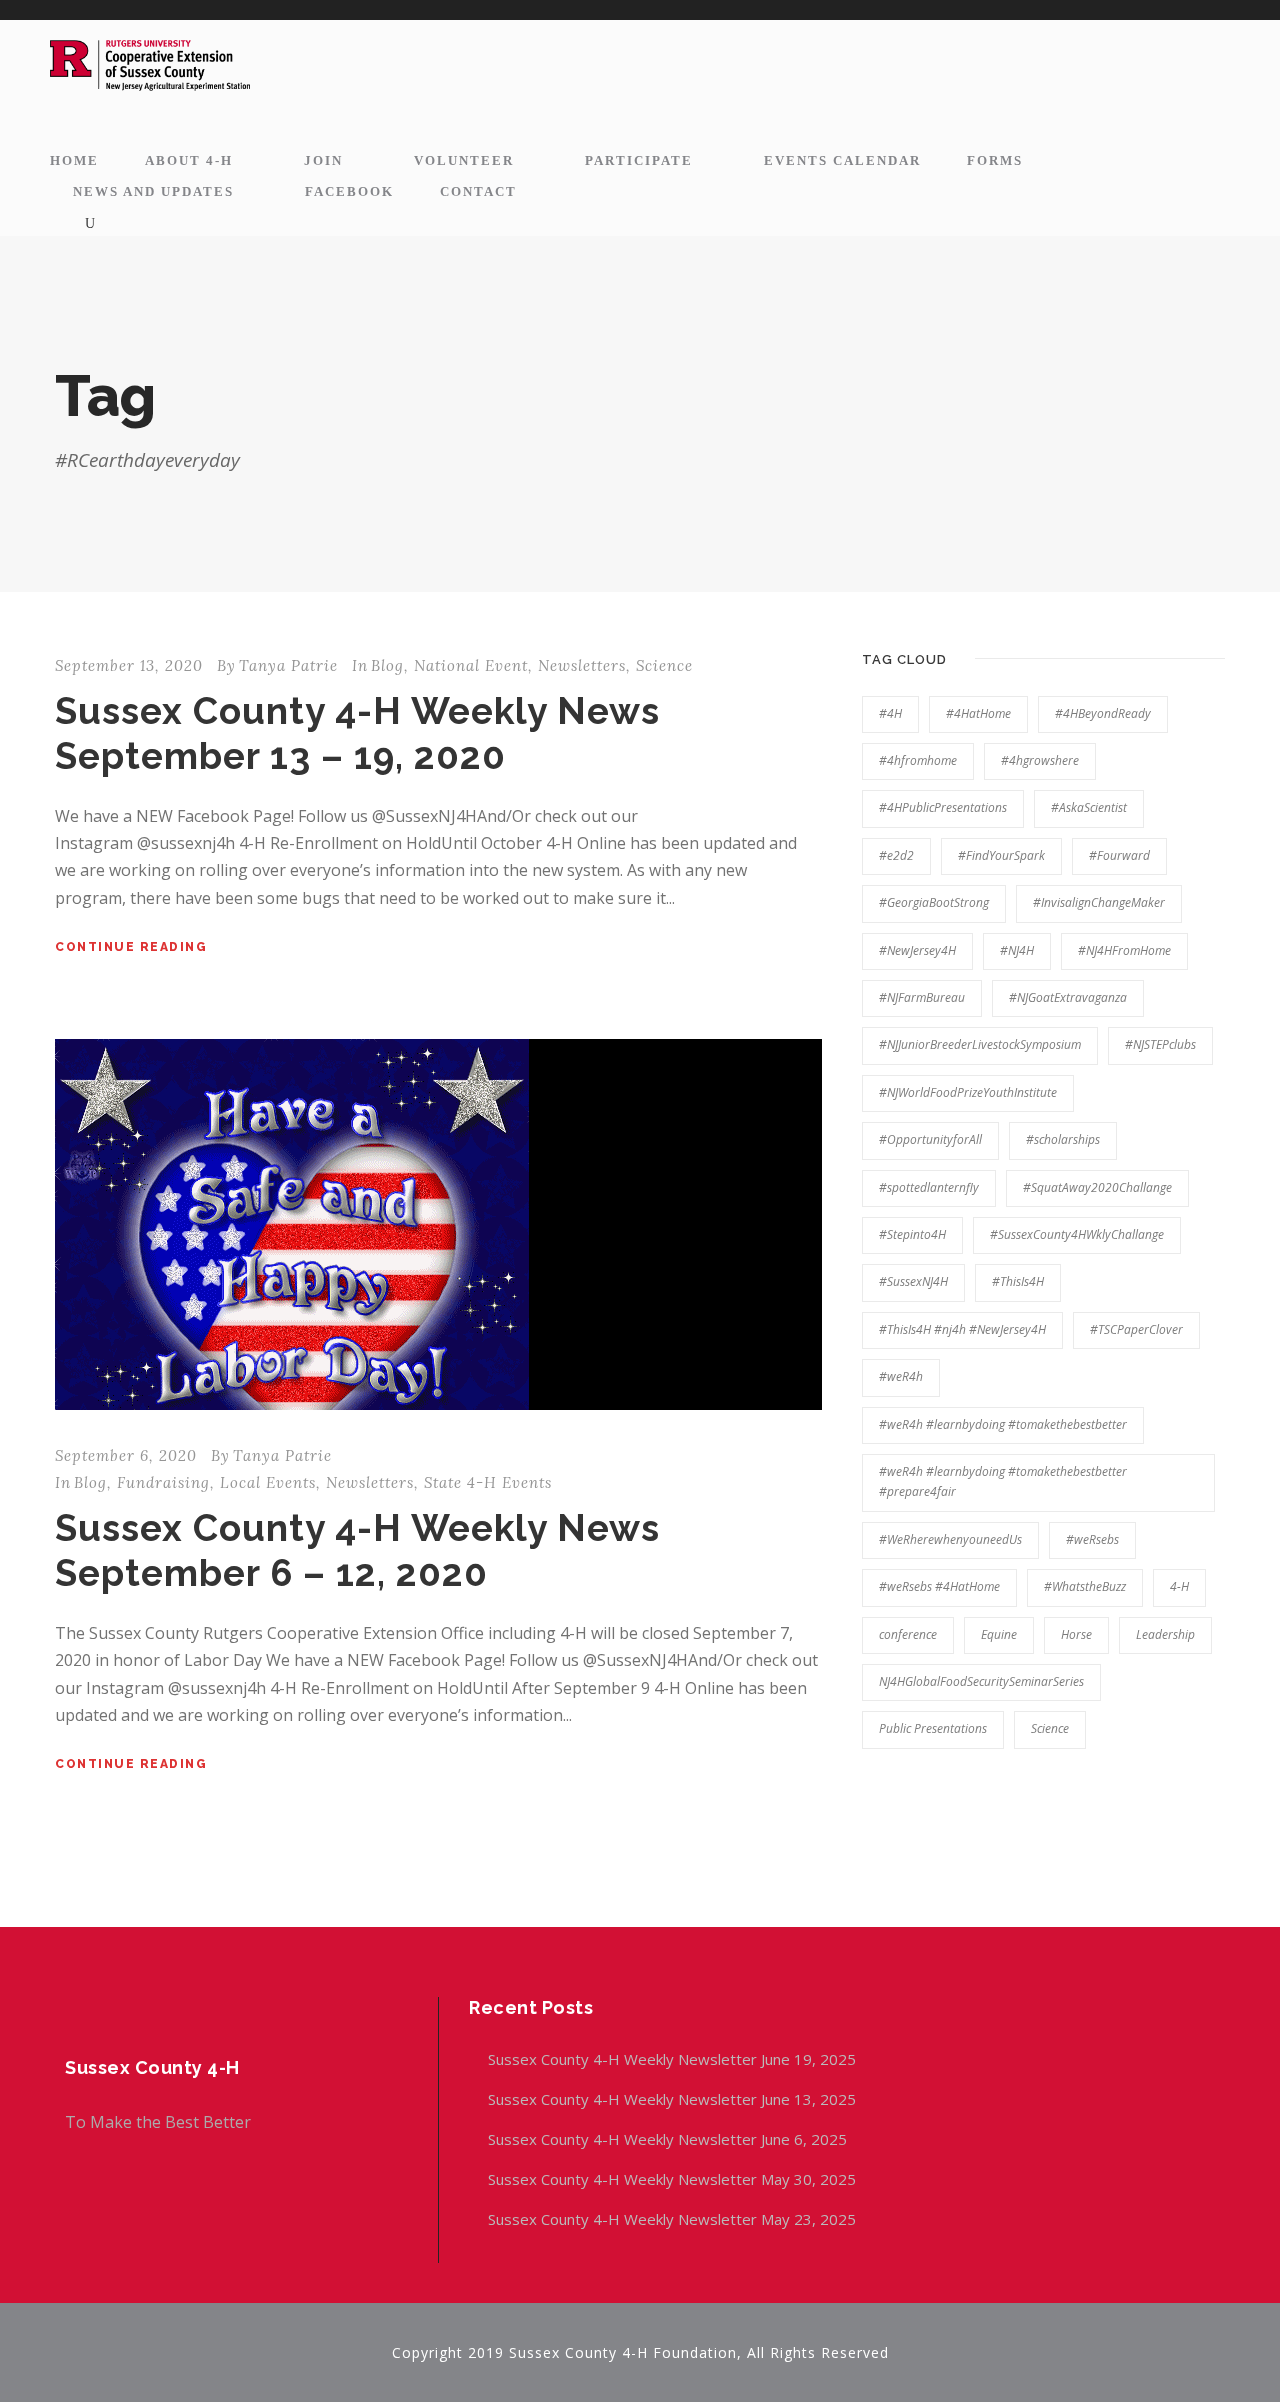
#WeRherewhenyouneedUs (950, 1539)
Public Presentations (933, 1728)
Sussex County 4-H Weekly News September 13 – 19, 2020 (357, 733)
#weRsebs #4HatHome (939, 1586)
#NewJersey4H (917, 950)
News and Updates (153, 191)
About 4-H (189, 160)
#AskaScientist (1089, 807)
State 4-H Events (488, 1482)
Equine (999, 1634)
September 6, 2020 (126, 1455)
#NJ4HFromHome (1124, 950)
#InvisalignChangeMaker (1099, 902)
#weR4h (901, 1376)
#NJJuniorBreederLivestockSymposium (980, 1044)
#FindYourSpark (1001, 855)
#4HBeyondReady (1103, 713)
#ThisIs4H (1018, 1281)
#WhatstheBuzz (1085, 1586)
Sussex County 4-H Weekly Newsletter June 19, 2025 (674, 2059)
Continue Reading (131, 947)
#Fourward (1119, 855)
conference (908, 1634)
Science (664, 665)
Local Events (268, 1482)
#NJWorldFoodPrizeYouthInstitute (968, 1092)
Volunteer (464, 160)
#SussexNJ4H (913, 1281)
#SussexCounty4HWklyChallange (1077, 1234)
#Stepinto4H (912, 1234)
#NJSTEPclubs (1160, 1044)
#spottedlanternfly (929, 1187)
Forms (995, 160)
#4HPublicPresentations (943, 807)
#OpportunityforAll (930, 1139)
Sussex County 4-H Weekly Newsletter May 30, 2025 (672, 2179)
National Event (471, 665)
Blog (387, 665)
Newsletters (582, 665)
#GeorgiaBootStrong (934, 902)
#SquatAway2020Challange (1097, 1187)
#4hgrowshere (1040, 760)
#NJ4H (1017, 950)
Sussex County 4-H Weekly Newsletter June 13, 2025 (674, 2099)
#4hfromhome (918, 760)
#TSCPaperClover (1136, 1329)
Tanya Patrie (288, 665)
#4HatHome (978, 713)
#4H (890, 713)
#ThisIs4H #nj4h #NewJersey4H (962, 1329)
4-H (1179, 1586)
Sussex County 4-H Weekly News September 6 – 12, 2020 (357, 1550)
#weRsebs (1092, 1539)
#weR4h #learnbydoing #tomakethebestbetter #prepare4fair (1003, 1481)
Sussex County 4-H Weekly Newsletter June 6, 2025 (669, 2139)
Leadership (1165, 1634)
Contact (478, 191)
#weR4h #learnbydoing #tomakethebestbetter (1003, 1424)
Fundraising (163, 1482)
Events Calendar (842, 160)
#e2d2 (896, 855)
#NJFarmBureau (922, 997)
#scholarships (1063, 1139)
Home (74, 160)
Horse (1076, 1634)
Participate (639, 160)
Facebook (349, 191)
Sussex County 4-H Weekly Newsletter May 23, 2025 (672, 2219)
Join (323, 160)
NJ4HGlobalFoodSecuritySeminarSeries (981, 1681)
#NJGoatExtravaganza (1068, 997)
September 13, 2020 (129, 665)
